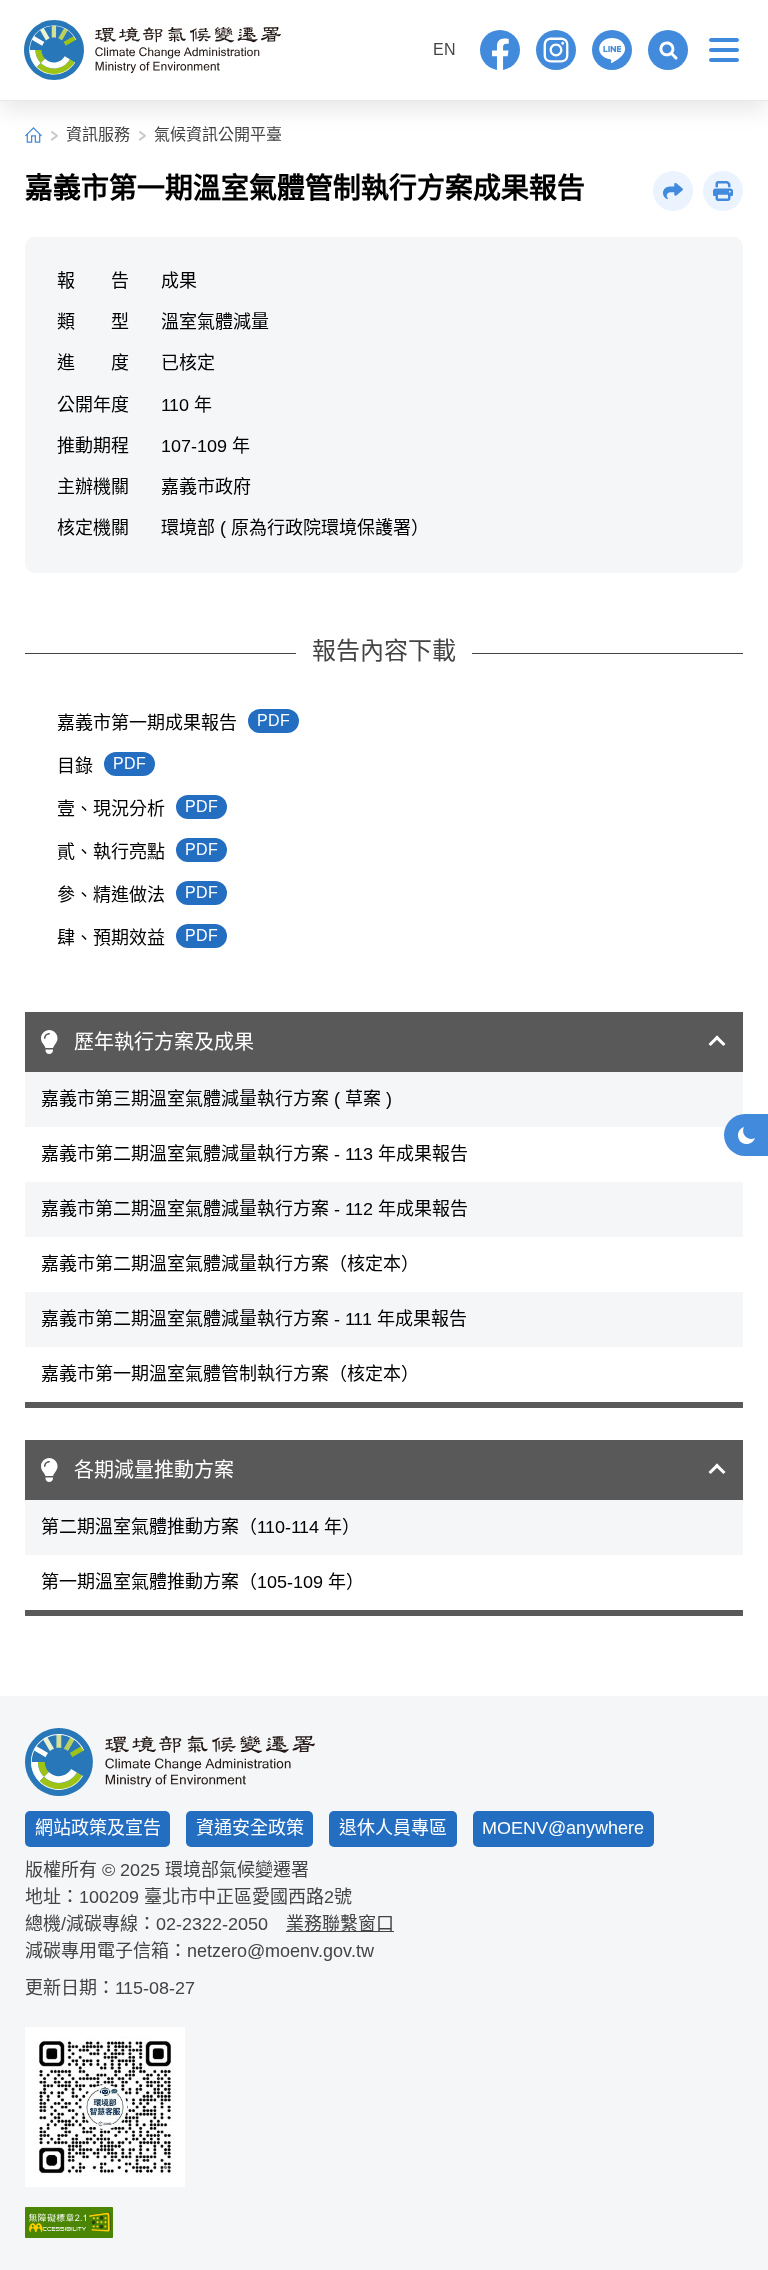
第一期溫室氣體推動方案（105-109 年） (202, 1582)
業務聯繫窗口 (340, 1924)
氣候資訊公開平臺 (218, 134)
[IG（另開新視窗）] (556, 50)
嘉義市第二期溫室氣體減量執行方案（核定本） (230, 1264)
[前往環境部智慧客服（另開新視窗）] (105, 2107)
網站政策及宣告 (98, 1828)
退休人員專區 (393, 1828)
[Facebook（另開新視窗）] (500, 50)
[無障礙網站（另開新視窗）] (105, 2222)
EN (444, 49)
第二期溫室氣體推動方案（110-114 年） (200, 1527)
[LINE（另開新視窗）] (612, 50)
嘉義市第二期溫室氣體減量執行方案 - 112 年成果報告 (254, 1209)
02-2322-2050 (212, 1924)
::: (403, 47)
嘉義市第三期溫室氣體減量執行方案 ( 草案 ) (216, 1099)
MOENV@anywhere (563, 1828)
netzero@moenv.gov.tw (280, 1951)
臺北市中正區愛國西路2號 (248, 1897)
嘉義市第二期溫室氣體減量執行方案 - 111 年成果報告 (254, 1319)
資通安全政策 (250, 1828)
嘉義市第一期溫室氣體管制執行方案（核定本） (230, 1374)
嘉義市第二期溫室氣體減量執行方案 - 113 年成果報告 (254, 1154)
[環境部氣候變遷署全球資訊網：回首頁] (152, 50)
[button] (668, 50)
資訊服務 (98, 134)
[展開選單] (724, 50)
